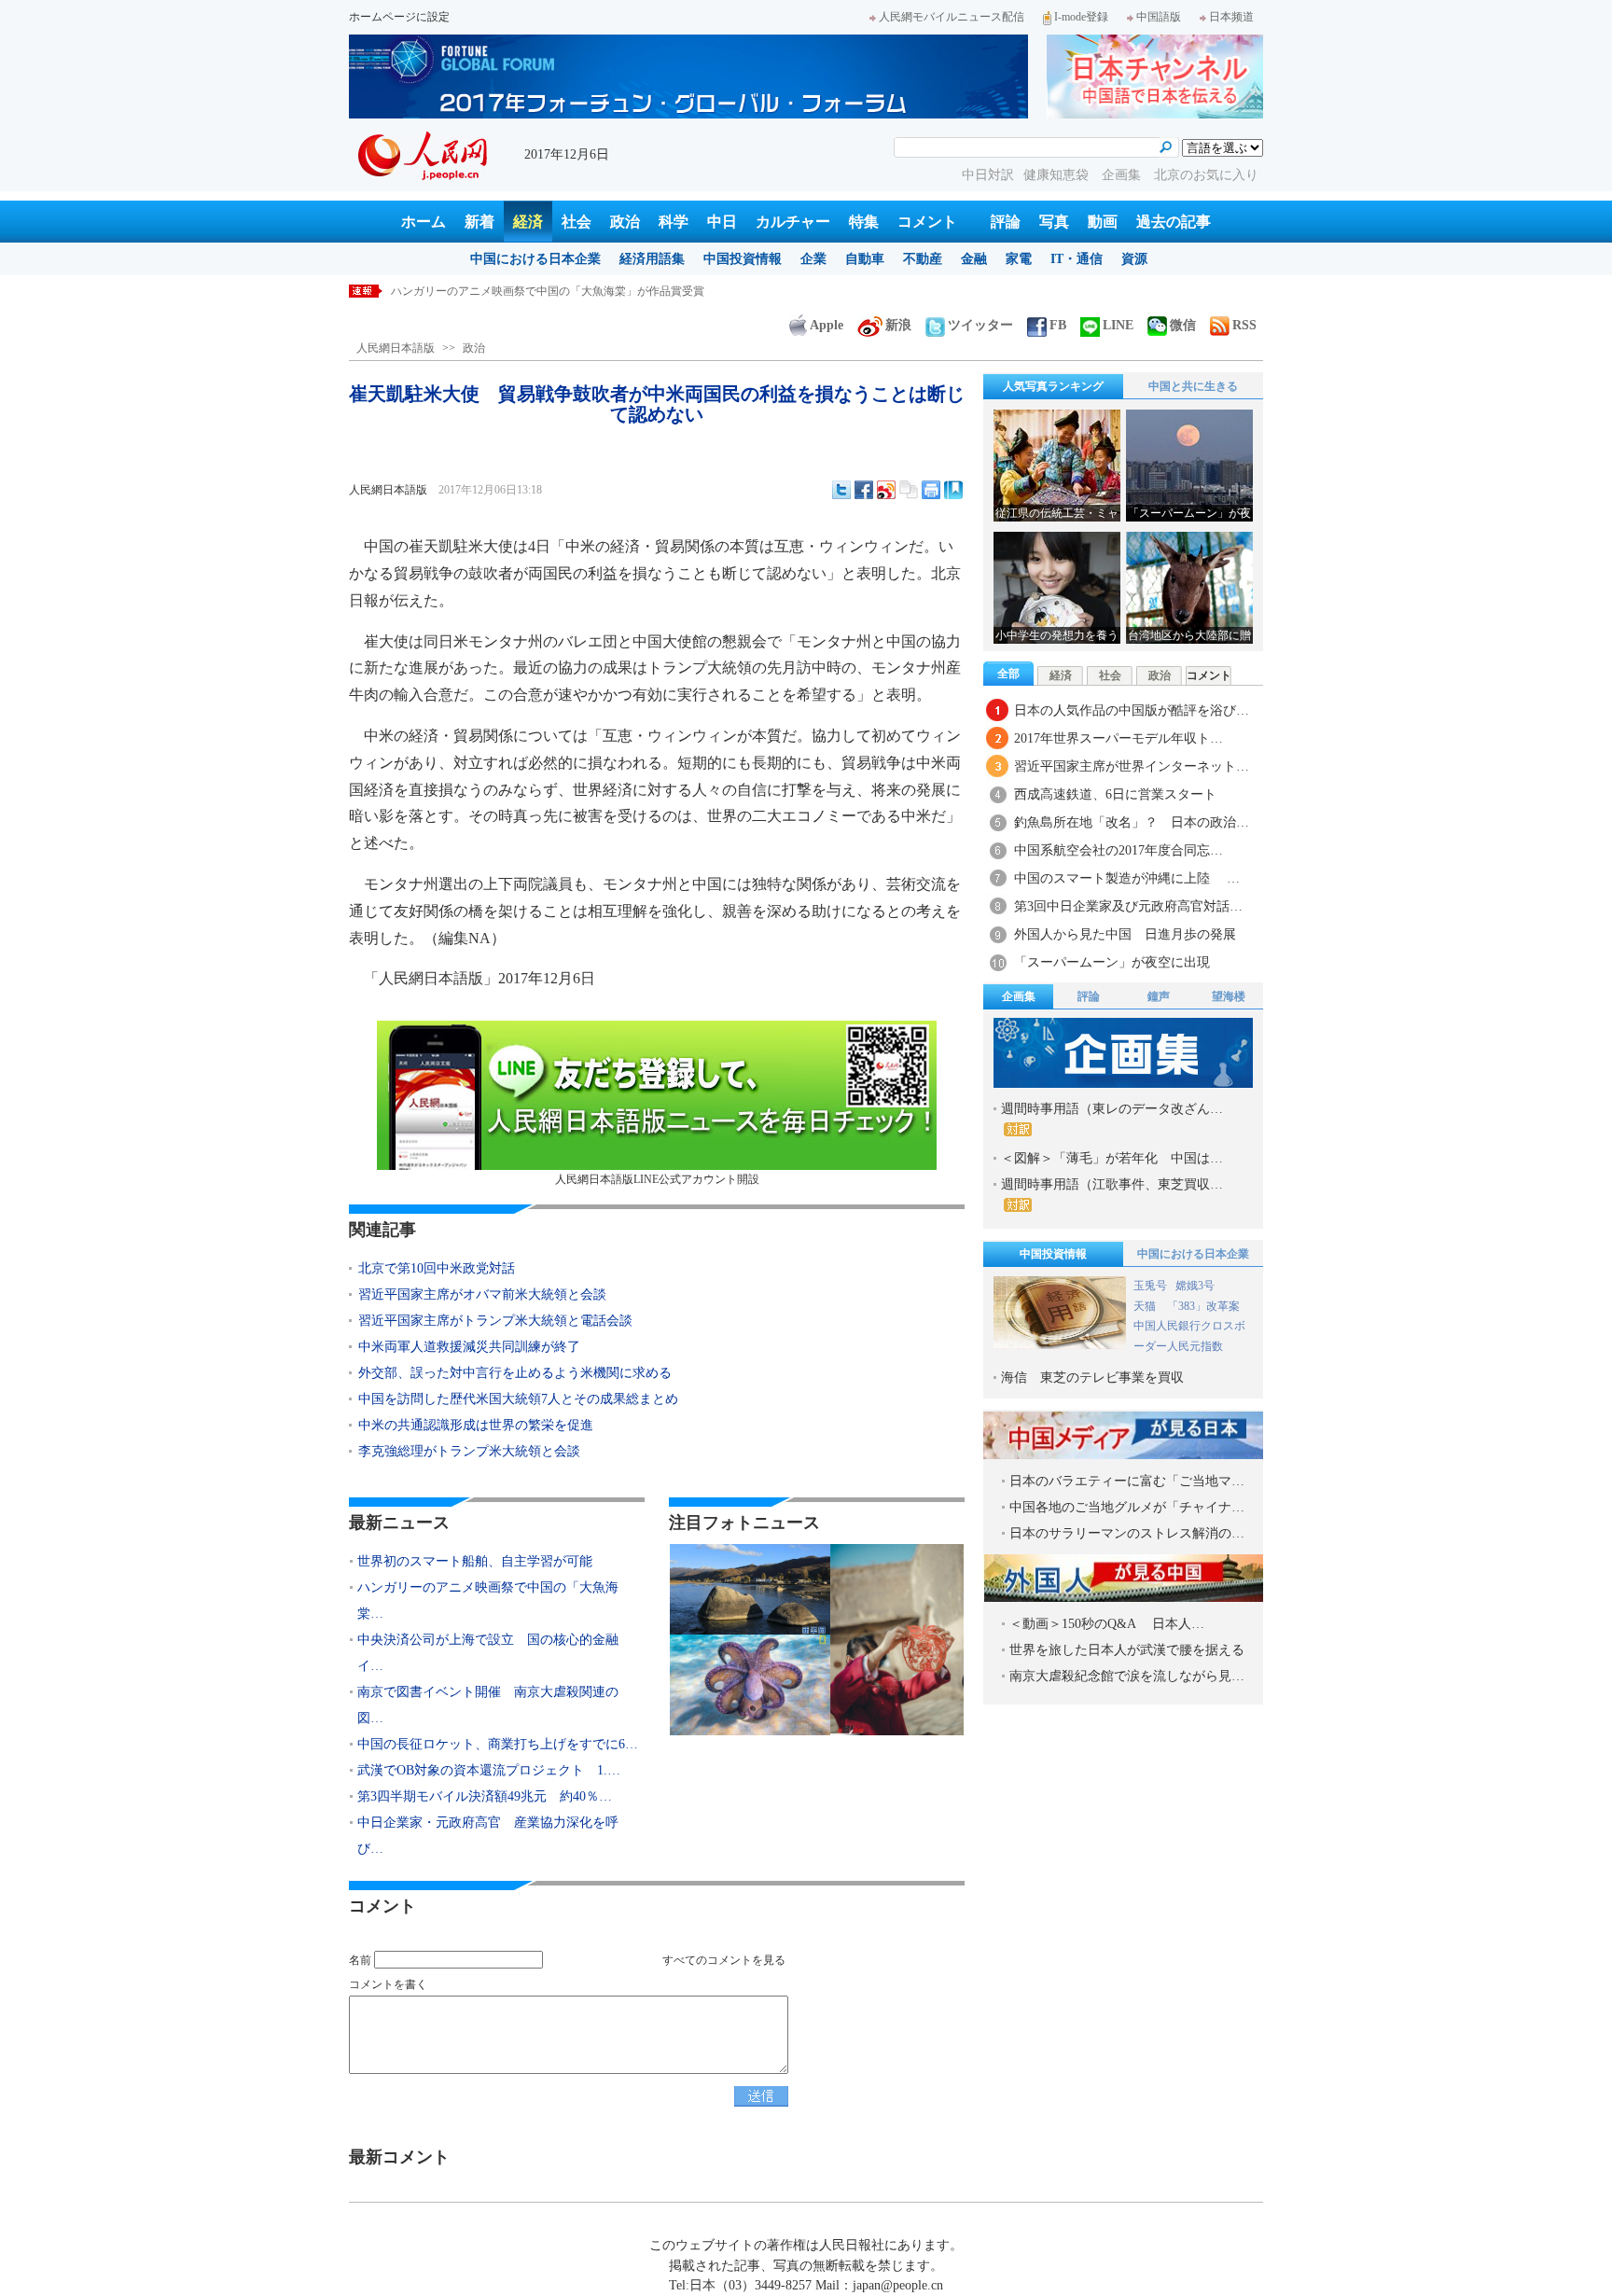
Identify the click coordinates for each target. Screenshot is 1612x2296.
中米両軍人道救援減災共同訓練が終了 (469, 1347)
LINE (1118, 325)
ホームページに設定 (399, 17)
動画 (1103, 222)
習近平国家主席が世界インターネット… (1132, 766)
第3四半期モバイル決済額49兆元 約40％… (485, 1796)
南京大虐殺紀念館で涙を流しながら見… (1127, 1676)
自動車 (865, 259)
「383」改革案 (1203, 1306)
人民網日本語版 (396, 348)
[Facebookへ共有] (864, 490)
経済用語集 (652, 259)
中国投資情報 (743, 259)
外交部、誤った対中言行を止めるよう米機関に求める (515, 1373)
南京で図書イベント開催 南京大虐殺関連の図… (488, 1705)
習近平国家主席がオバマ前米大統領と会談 (482, 1294)
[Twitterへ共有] (841, 490)
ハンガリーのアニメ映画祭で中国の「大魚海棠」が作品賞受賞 (559, 291)
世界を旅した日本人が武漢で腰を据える (1127, 1650)
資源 (1134, 259)
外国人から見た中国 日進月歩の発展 (1125, 934)
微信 (1183, 325)
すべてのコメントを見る (724, 1960)
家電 (1019, 259)
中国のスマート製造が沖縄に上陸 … (1127, 878)
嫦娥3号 (1195, 1286)
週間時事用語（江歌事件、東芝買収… (1112, 1184)
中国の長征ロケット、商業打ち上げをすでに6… (498, 1744)
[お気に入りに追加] (953, 490)
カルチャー (793, 222)
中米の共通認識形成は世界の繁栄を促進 (476, 1425)
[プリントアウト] (931, 490)
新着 (479, 222)
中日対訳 (988, 175)
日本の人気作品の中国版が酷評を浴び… (1132, 710)
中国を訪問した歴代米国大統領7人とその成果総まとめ (518, 1399)
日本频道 (1231, 17)
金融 (974, 259)
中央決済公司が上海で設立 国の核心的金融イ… (488, 1653)
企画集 (1123, 175)
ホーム (424, 222)
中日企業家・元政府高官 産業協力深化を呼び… (488, 1836)
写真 (1054, 222)
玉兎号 (1150, 1286)
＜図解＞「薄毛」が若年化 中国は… (1112, 1158)
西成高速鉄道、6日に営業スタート (1115, 794)
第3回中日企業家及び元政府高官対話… (1128, 906)
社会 (577, 222)
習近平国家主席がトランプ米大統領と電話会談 (495, 1321)
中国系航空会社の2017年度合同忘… (1119, 850)
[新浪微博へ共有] (886, 490)
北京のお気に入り (1206, 175)
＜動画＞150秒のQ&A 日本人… (1107, 1624)
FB (1058, 325)
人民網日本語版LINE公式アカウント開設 (657, 1179)
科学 (674, 222)
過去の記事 (1174, 222)
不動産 (923, 259)
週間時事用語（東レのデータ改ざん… (1112, 1109)
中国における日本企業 (535, 259)
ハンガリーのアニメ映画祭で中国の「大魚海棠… (488, 1600)
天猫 (1146, 1306)
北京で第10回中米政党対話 (437, 1268)
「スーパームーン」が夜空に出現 (1112, 962)
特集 (864, 222)
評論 (1006, 222)
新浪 (898, 325)
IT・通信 (1077, 259)
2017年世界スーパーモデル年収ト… (1119, 738)
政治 (625, 222)
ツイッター (980, 325)
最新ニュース (399, 1523)
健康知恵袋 (1058, 175)
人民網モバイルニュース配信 (952, 17)
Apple (827, 325)
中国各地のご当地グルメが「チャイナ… (1127, 1507)
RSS (1244, 325)
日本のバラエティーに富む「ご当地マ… (1127, 1481)
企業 (813, 259)
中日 (722, 222)
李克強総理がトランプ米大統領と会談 (469, 1451)
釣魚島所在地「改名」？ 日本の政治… (1132, 822)
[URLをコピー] (909, 490)
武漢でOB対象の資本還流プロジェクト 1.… (489, 1770)
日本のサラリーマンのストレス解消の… (1127, 1533)
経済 (528, 222)
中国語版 (1159, 17)
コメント (927, 222)
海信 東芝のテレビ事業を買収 (1092, 1378)
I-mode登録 (1081, 17)
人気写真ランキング (1053, 386)
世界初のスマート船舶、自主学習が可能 (475, 1561)
